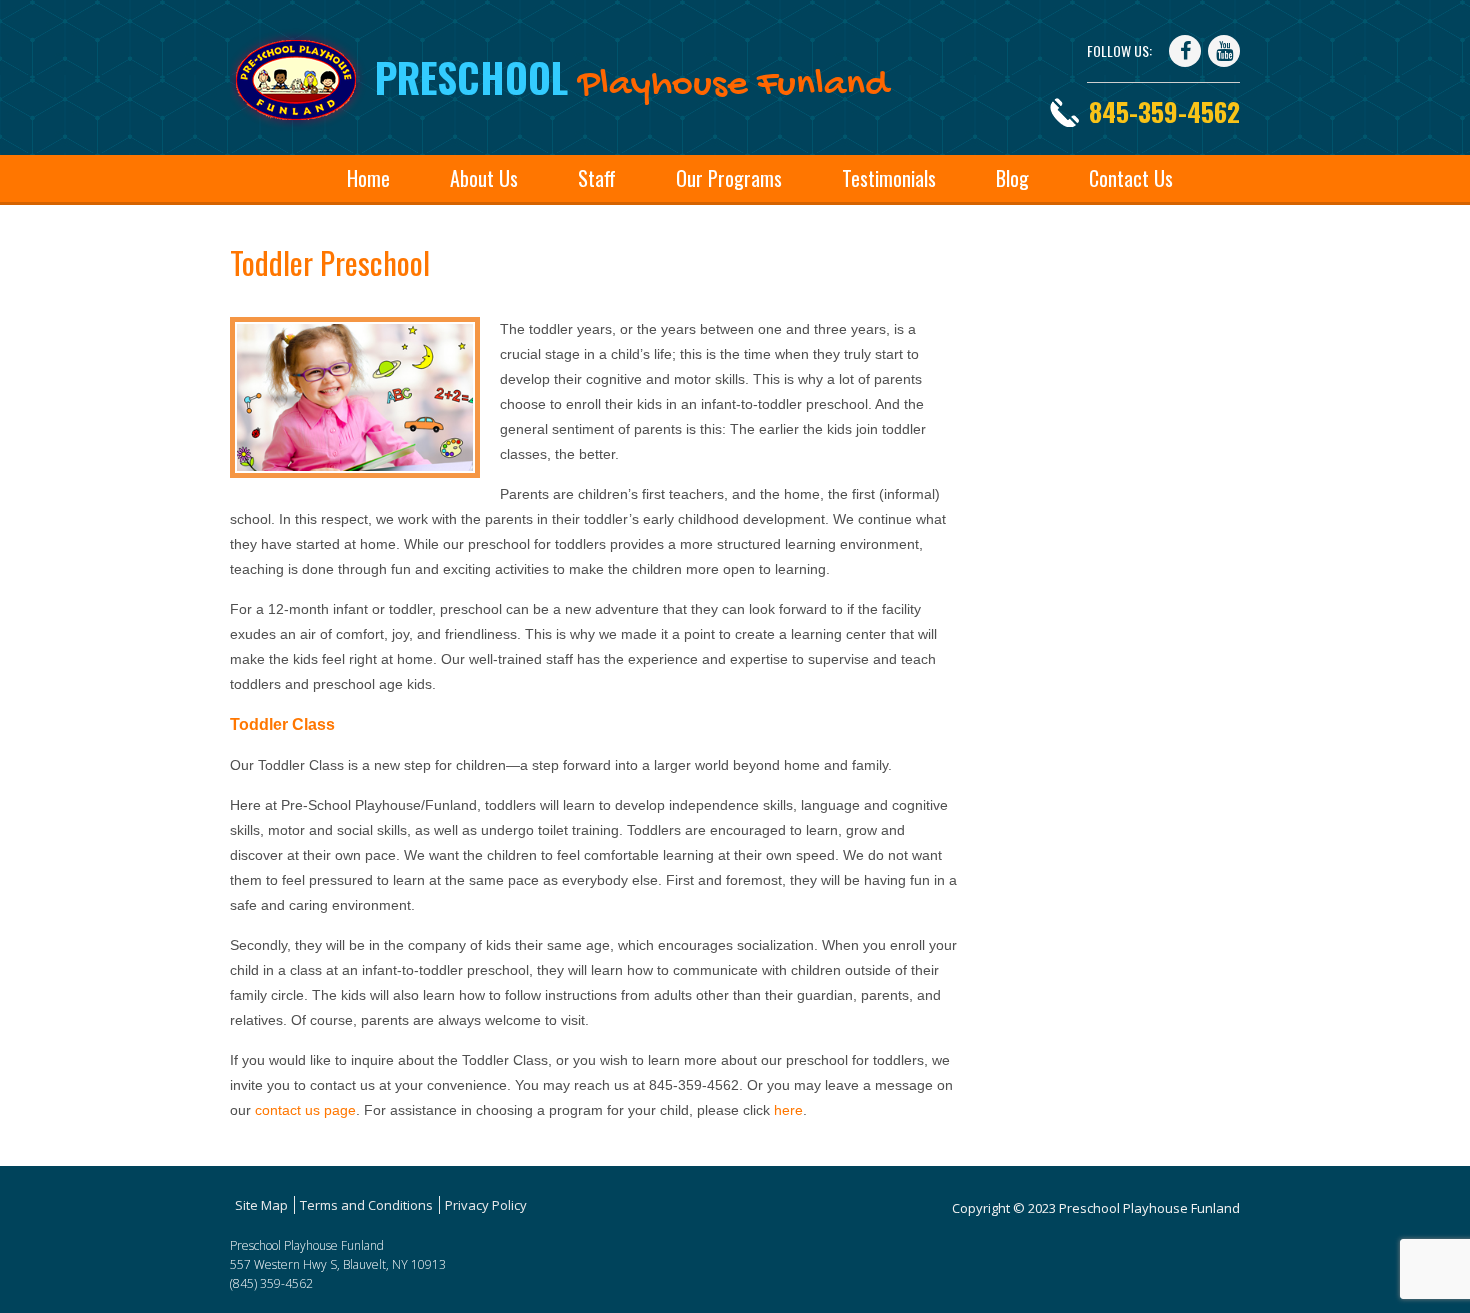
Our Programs (729, 178)
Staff (597, 178)
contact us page (305, 1110)
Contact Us (1131, 178)
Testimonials (889, 178)
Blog (1012, 178)
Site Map (261, 1205)
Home (368, 178)
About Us (484, 178)
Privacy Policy (486, 1205)
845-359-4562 (1164, 111)
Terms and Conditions (366, 1205)
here (788, 1110)
